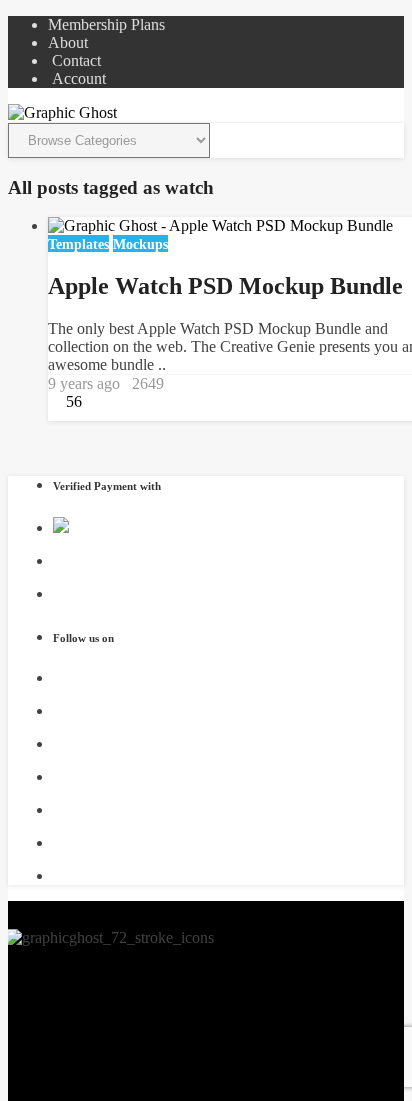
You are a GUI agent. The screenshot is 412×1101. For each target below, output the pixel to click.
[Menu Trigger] (361, 45)
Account (77, 78)
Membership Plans (106, 24)
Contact (74, 60)
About (68, 42)
